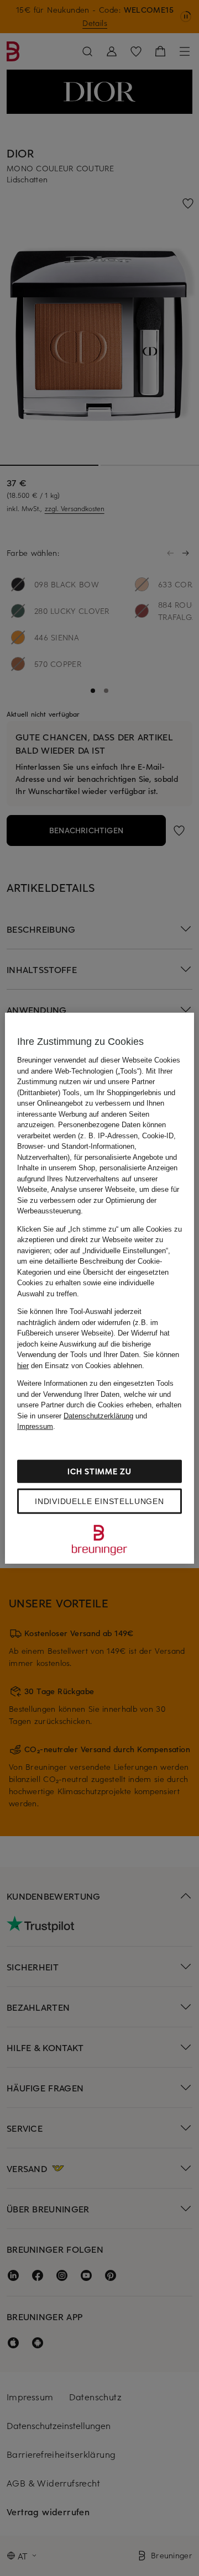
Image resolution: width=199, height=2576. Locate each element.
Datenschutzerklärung (98, 1415)
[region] (99, 1288)
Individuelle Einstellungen (99, 1501)
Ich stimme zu (99, 1471)
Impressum (35, 1426)
